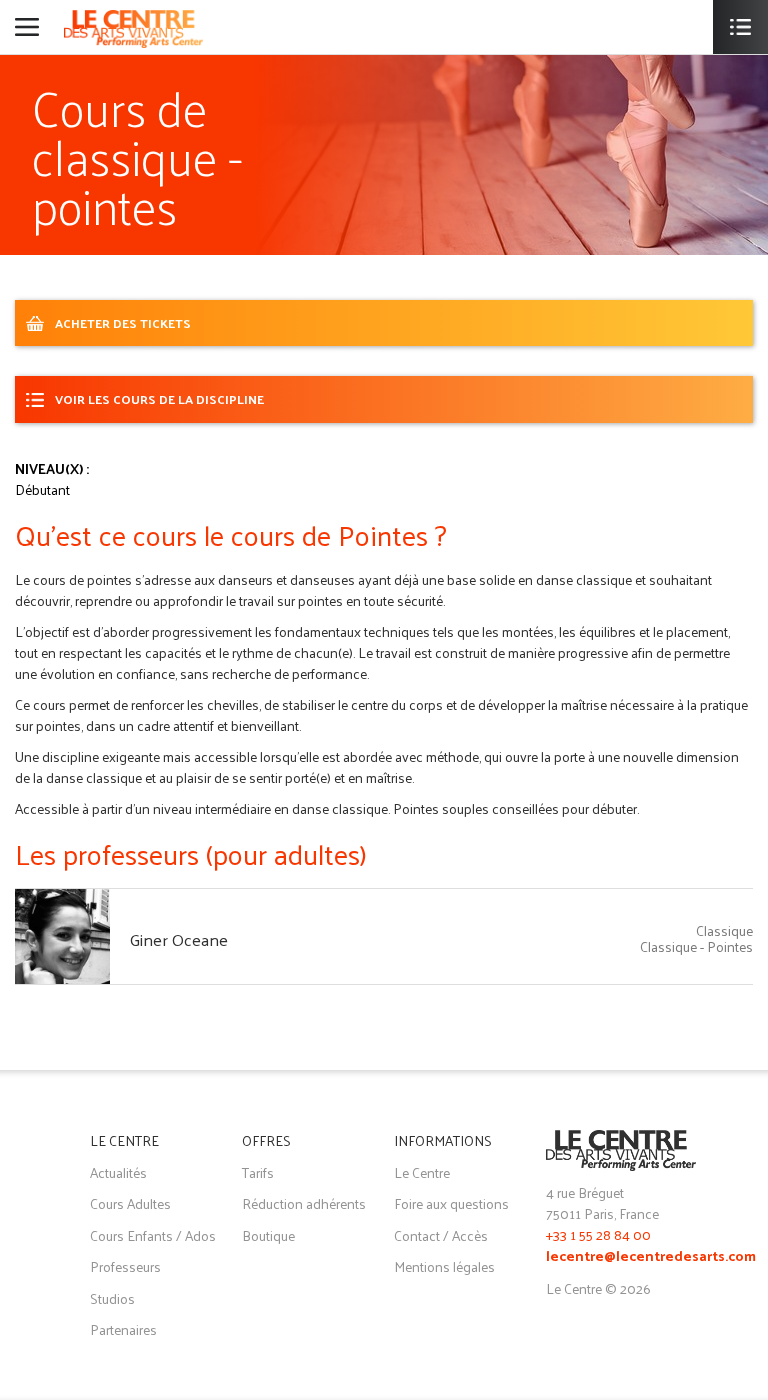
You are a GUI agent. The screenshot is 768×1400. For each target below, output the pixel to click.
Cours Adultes (130, 1203)
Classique (724, 930)
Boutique (268, 1235)
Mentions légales (444, 1266)
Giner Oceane (179, 939)
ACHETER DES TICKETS (123, 322)
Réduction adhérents (304, 1203)
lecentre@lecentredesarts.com (651, 1257)
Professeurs (125, 1266)
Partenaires (123, 1329)
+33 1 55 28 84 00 (598, 1234)
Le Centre (422, 1172)
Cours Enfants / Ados (153, 1235)
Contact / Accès (441, 1235)
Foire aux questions (451, 1203)
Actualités (118, 1172)
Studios (112, 1298)
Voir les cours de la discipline (159, 398)
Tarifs (258, 1172)
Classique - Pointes (696, 946)
